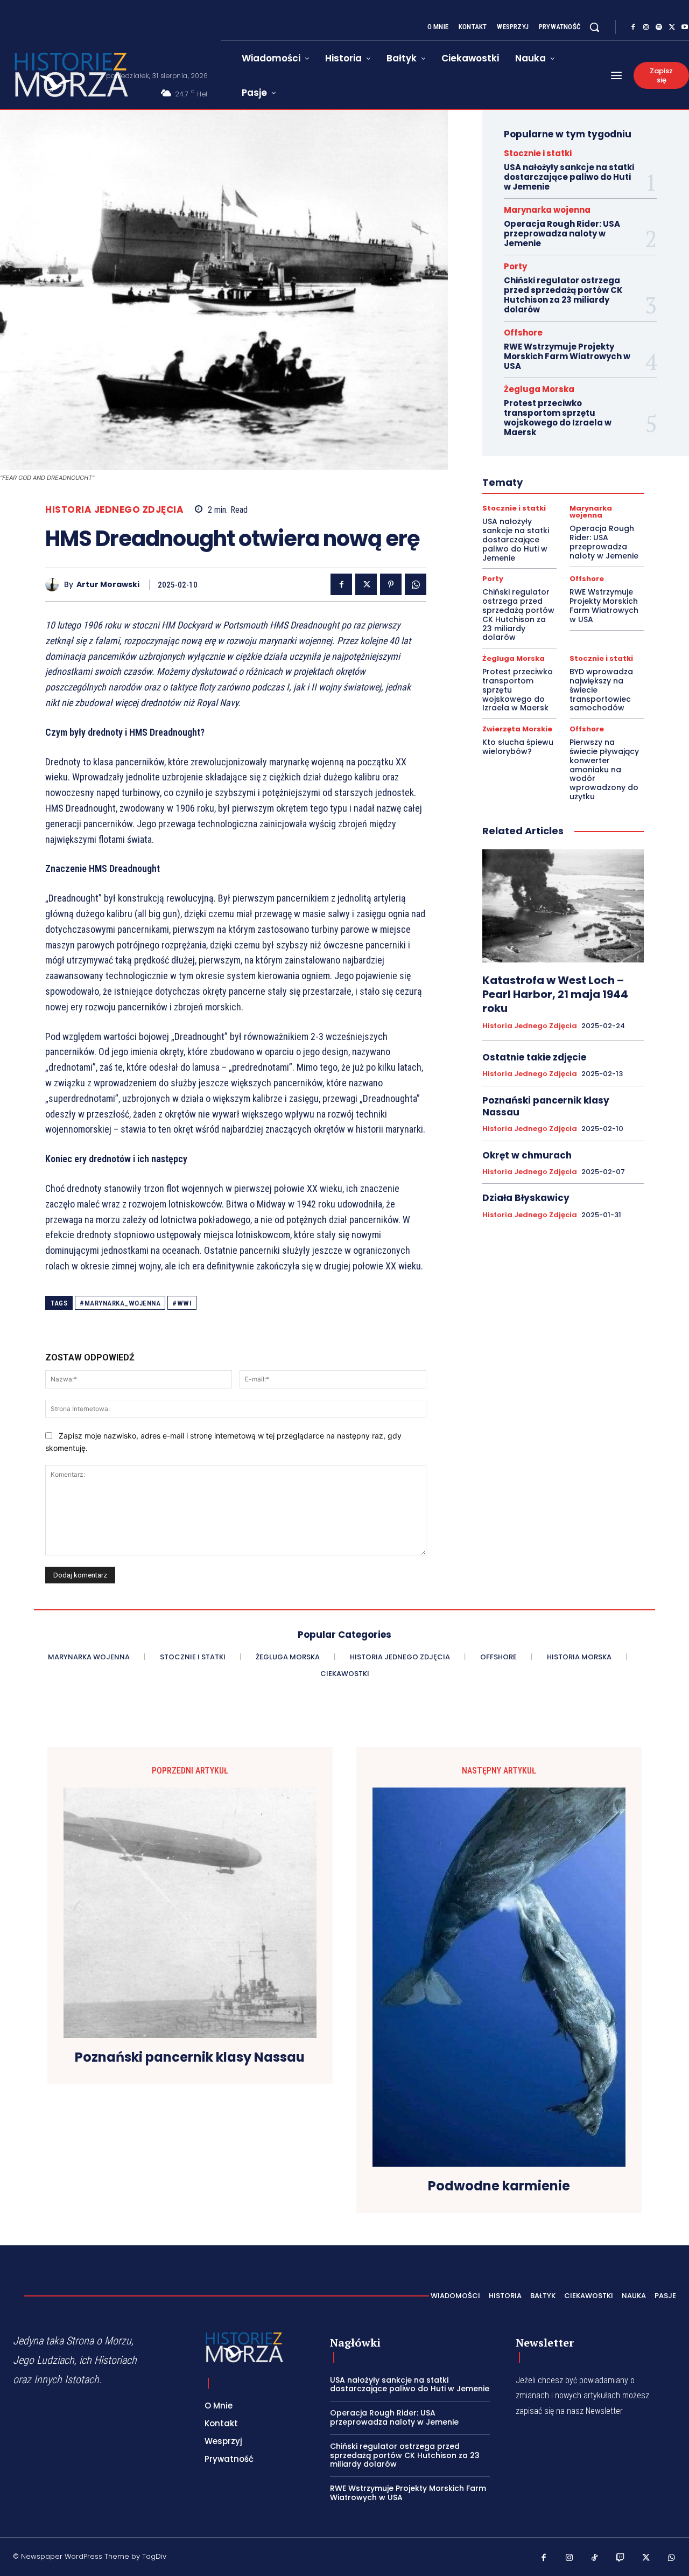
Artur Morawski (108, 585)
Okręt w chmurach (527, 1155)
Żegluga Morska (539, 389)
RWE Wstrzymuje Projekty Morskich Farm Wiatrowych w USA (567, 356)
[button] (594, 27)
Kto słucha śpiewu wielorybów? (518, 747)
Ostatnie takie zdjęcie (534, 1057)
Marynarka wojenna (547, 210)
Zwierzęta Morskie (517, 729)
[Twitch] (621, 2558)
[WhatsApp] (416, 584)
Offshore (523, 333)
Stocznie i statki (538, 153)
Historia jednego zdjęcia (114, 510)
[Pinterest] (391, 584)
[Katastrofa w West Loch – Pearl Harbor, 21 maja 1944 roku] (563, 906)
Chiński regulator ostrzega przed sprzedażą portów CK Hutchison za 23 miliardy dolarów (563, 295)
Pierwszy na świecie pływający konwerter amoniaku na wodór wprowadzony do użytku (604, 769)
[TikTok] (595, 2558)
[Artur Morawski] (55, 585)
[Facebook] (633, 27)
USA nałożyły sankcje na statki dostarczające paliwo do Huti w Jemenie (569, 177)
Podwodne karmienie (499, 2186)
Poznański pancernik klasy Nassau (546, 1106)
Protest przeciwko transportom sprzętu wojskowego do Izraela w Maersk (558, 418)
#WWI (182, 1303)
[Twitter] (672, 27)
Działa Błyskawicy (526, 1198)
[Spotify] (659, 27)
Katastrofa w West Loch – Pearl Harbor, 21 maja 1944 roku (555, 994)
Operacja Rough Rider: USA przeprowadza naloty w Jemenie (562, 233)
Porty (515, 266)
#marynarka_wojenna (120, 1303)
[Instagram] (646, 27)
